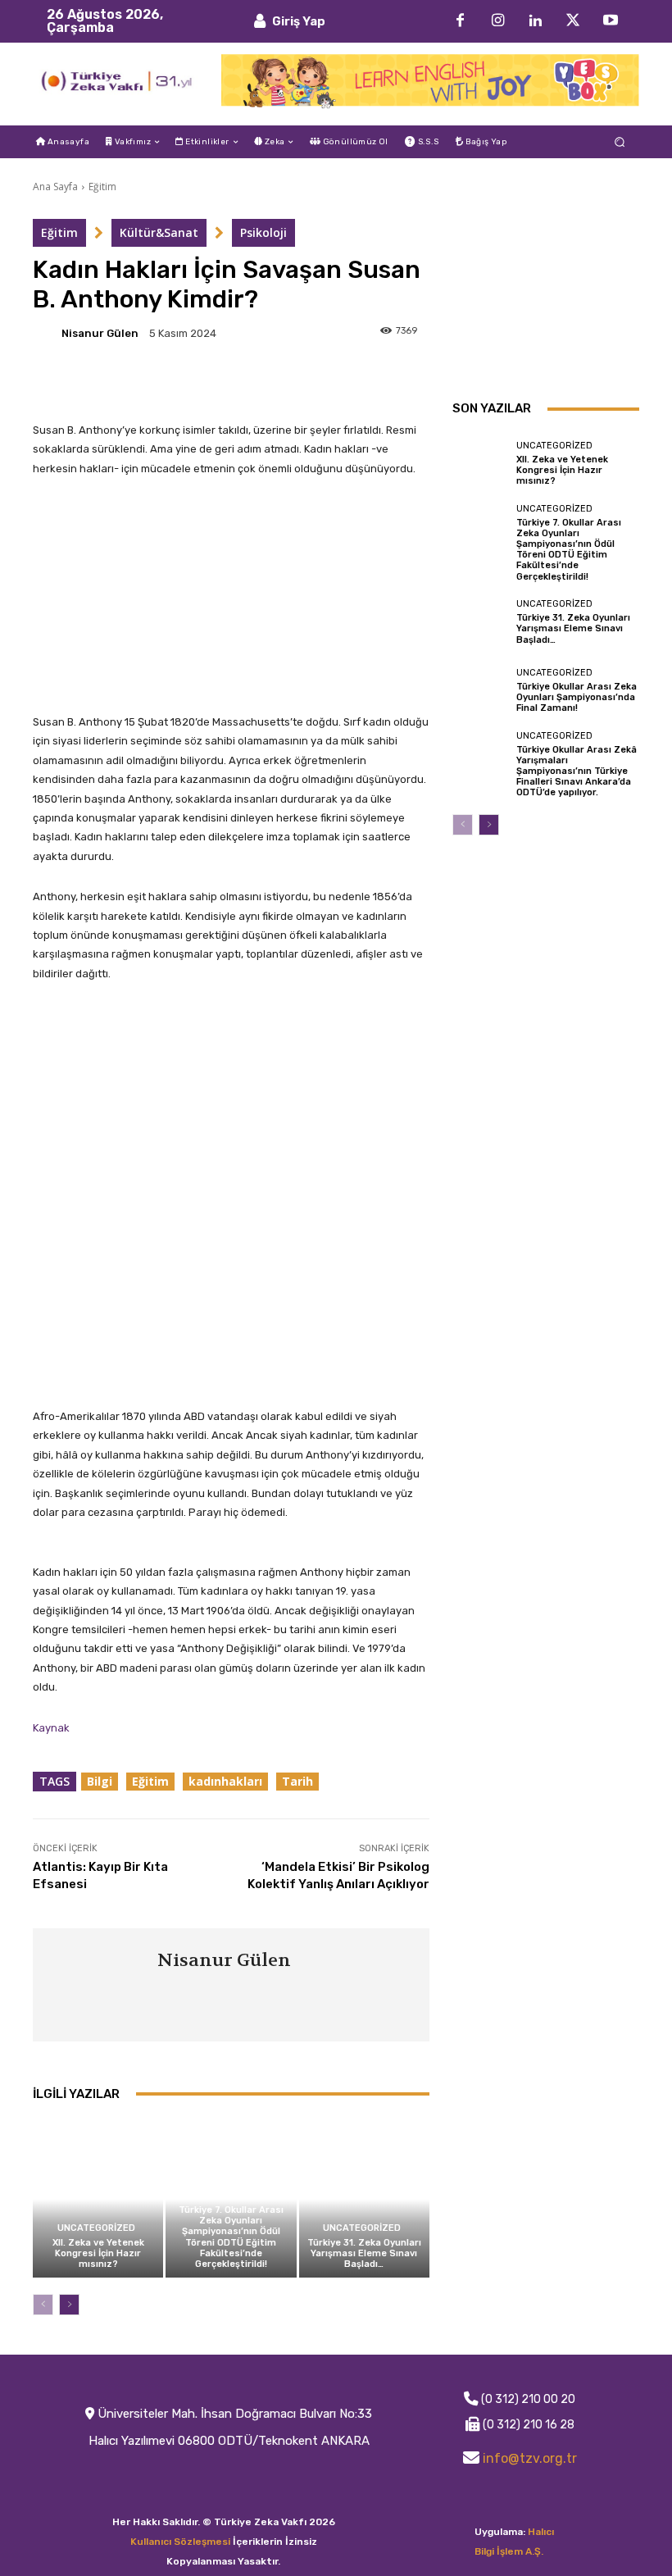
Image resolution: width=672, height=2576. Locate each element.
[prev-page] (43, 2305)
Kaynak (51, 1728)
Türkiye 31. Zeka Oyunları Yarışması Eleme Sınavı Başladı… (364, 2253)
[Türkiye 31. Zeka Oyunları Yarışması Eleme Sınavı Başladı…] (364, 2199)
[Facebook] (460, 21)
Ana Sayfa (55, 187)
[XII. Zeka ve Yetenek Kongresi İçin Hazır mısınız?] (98, 2199)
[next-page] (69, 2305)
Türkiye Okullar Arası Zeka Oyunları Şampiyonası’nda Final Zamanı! (577, 697)
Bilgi (100, 1781)
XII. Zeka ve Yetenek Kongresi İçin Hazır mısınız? (98, 2253)
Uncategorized (96, 2228)
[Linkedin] (535, 21)
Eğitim (102, 187)
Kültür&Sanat (159, 232)
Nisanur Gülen (100, 333)
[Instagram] (497, 21)
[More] (322, 381)
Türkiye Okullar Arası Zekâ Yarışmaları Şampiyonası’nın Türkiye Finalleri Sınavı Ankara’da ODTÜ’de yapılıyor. (577, 771)
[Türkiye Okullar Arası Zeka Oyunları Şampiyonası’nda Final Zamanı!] (480, 690)
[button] (620, 142)
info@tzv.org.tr (530, 2458)
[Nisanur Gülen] (46, 333)
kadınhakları (225, 1781)
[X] (573, 21)
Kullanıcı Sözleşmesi (180, 2542)
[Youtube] (611, 21)
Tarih (297, 1781)
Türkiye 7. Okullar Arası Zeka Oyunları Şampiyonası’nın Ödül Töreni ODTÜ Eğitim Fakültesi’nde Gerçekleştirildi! (231, 2237)
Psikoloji (263, 232)
